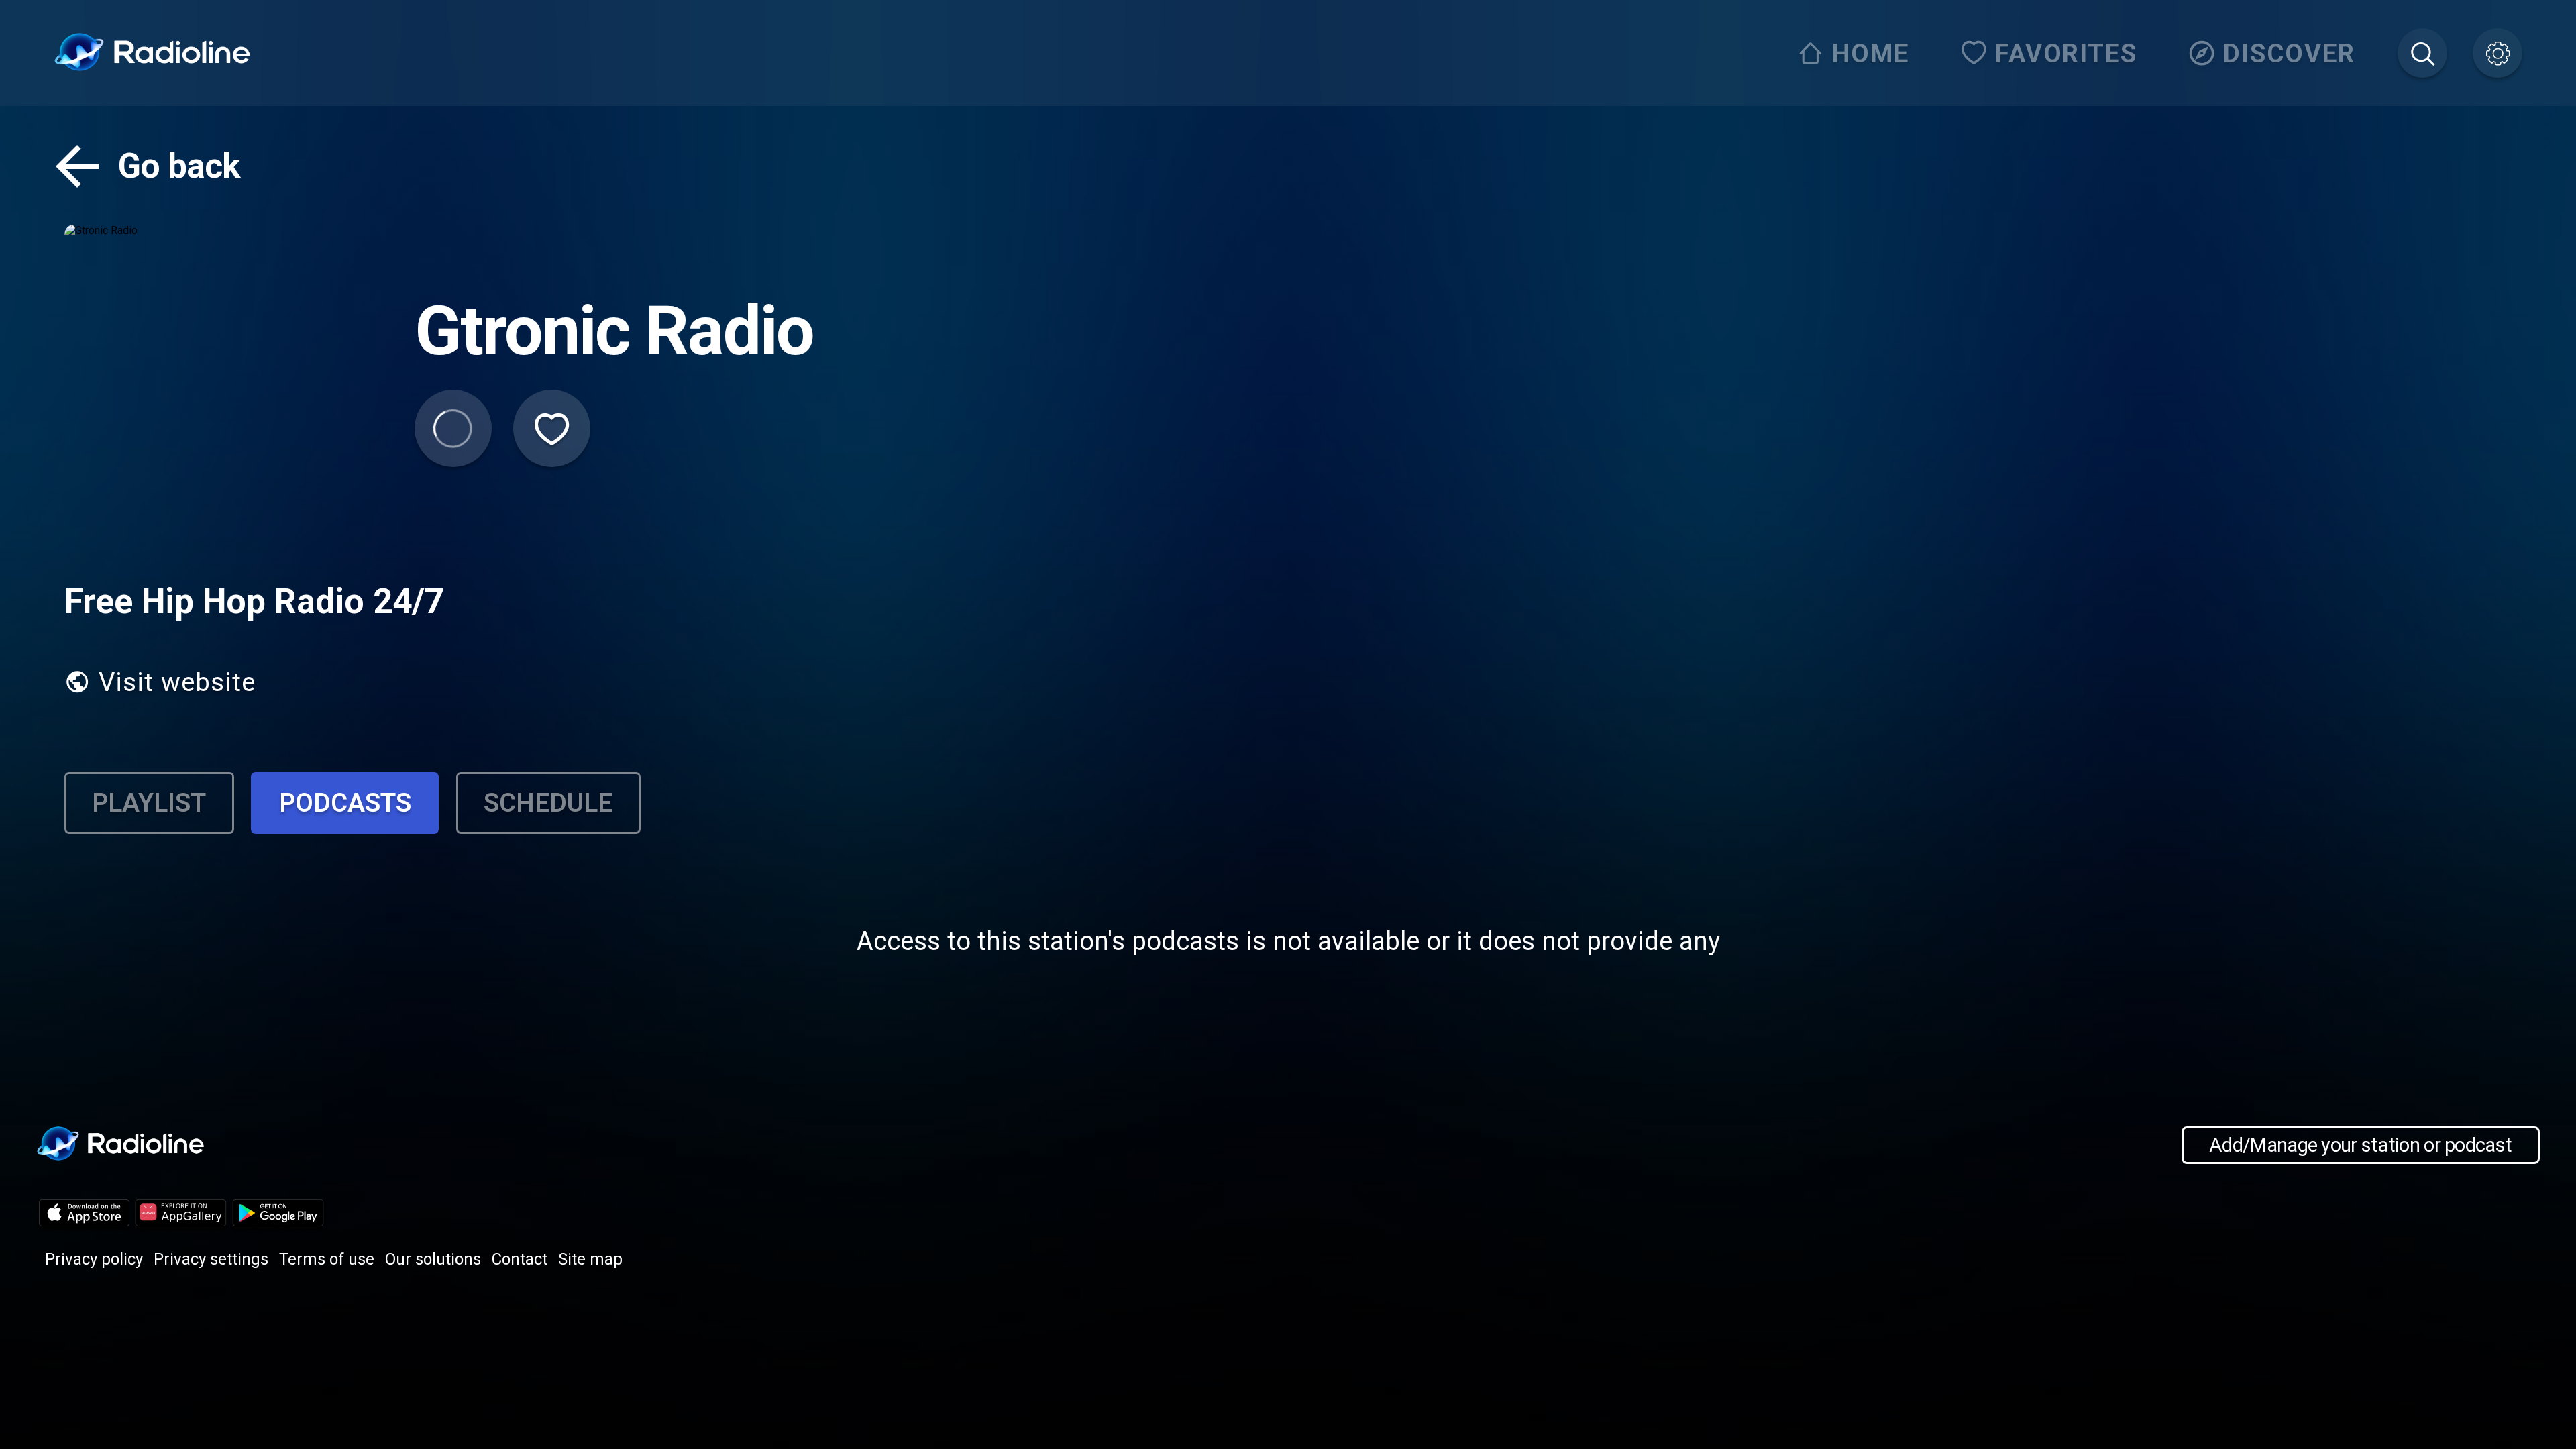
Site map (590, 1259)
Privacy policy (94, 1259)
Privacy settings (211, 1259)
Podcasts (345, 803)
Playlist (149, 803)
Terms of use (327, 1259)
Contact (520, 1259)
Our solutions (433, 1259)
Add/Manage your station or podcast (2360, 1145)
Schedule (548, 803)
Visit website (177, 682)
